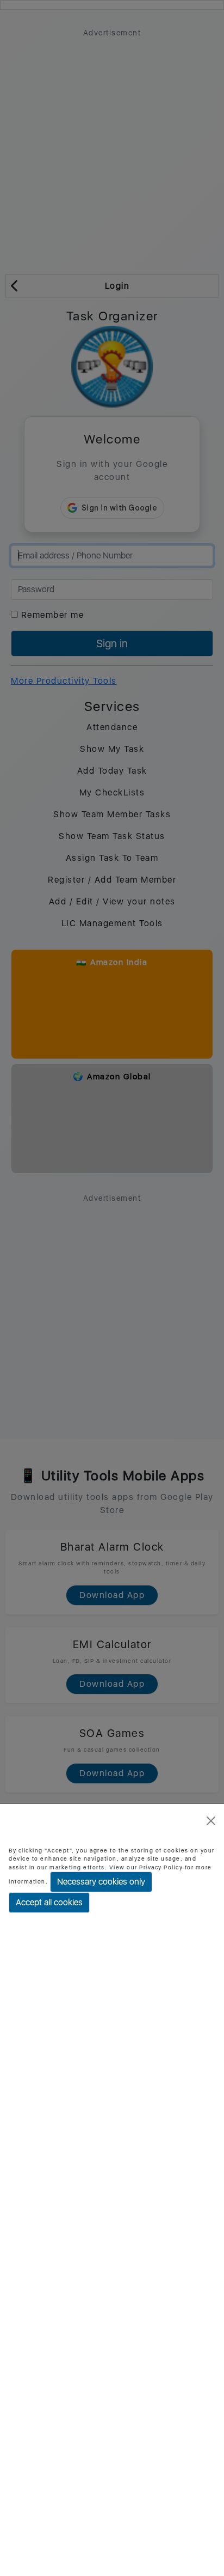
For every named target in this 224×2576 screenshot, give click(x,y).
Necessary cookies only (101, 1882)
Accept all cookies (49, 1902)
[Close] (211, 1821)
